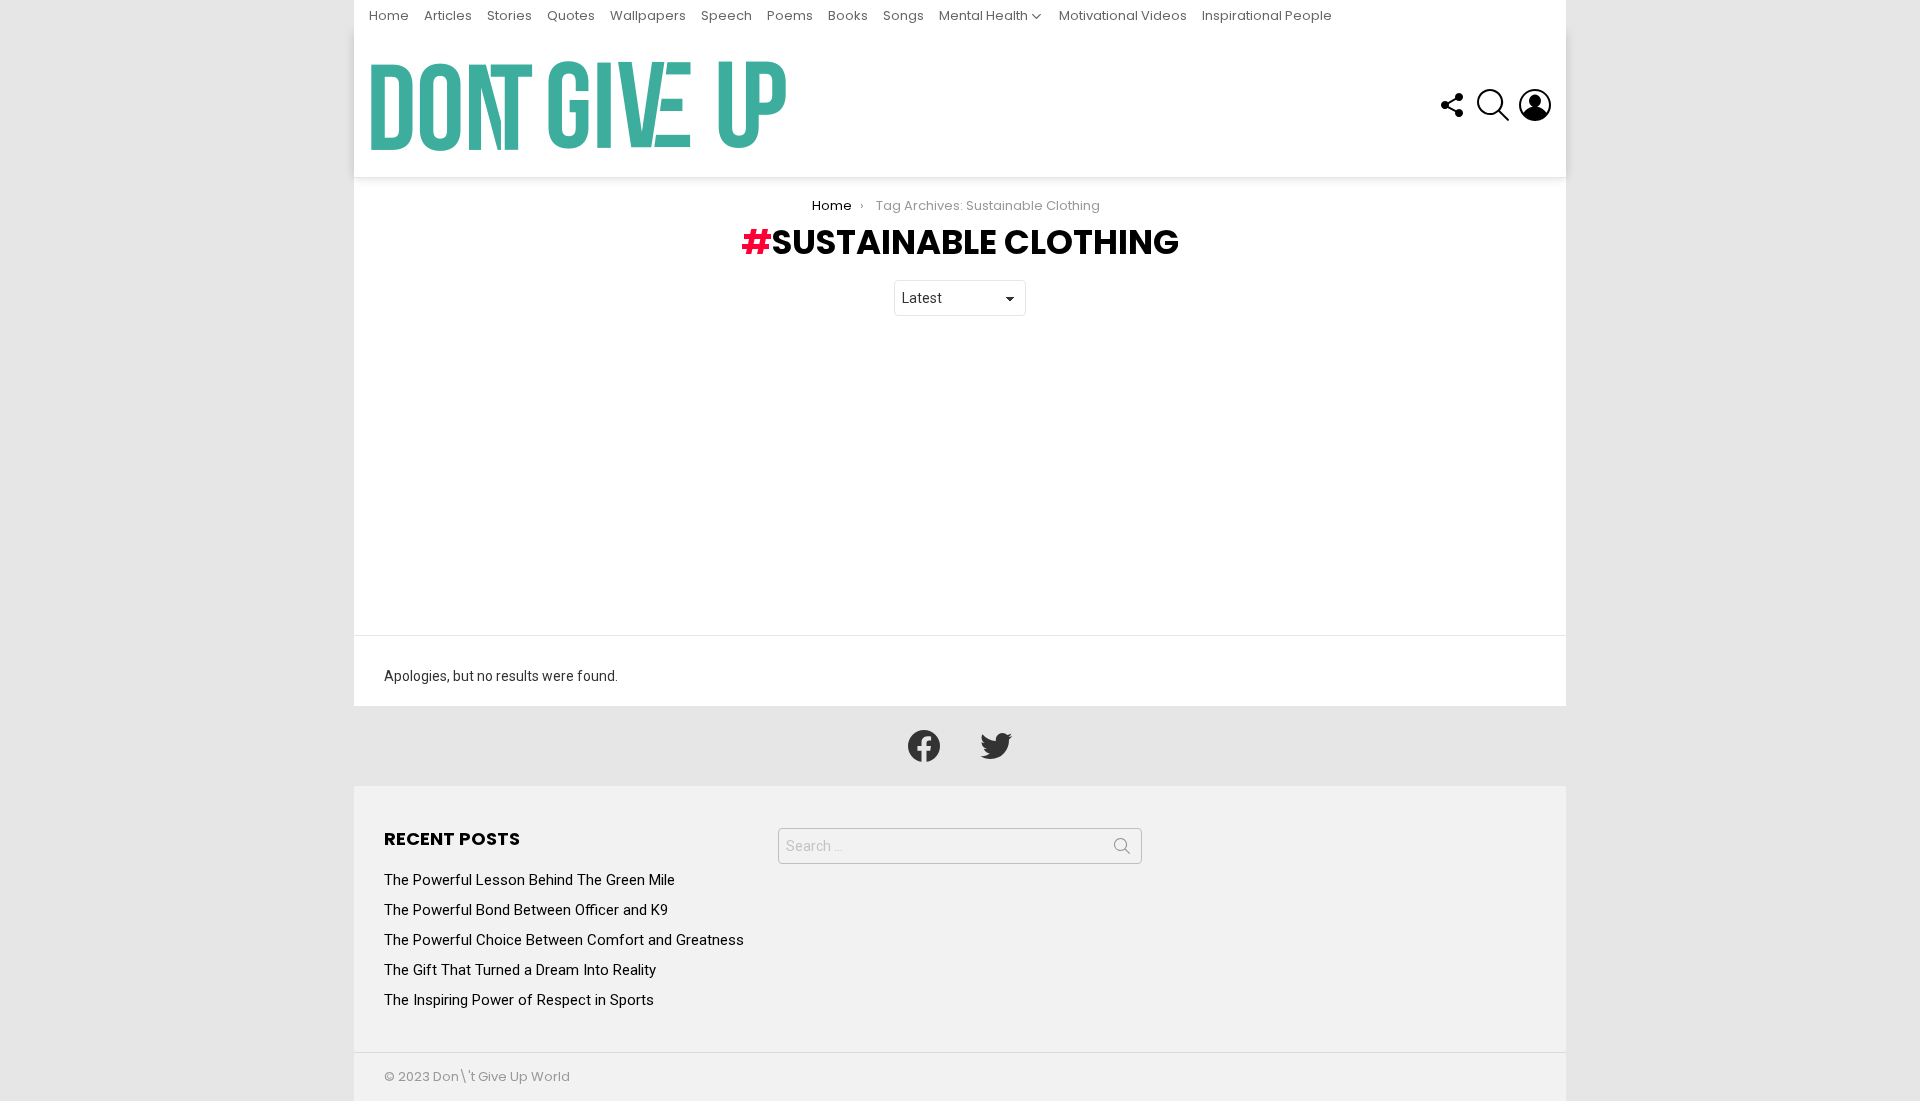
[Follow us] (1451, 105)
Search (1122, 850)
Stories (509, 15)
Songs (903, 15)
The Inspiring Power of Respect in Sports (519, 1000)
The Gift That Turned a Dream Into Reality (520, 970)
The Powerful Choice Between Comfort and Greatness (564, 940)
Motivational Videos (1123, 15)
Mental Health (983, 15)
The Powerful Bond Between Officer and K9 (526, 910)
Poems (790, 15)
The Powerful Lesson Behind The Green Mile (529, 880)
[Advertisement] (960, 476)
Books (848, 15)
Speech (726, 15)
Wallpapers (648, 15)
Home (389, 15)
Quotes (571, 15)
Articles (448, 15)
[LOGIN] (1535, 105)
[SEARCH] (1493, 105)
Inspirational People (1267, 15)
